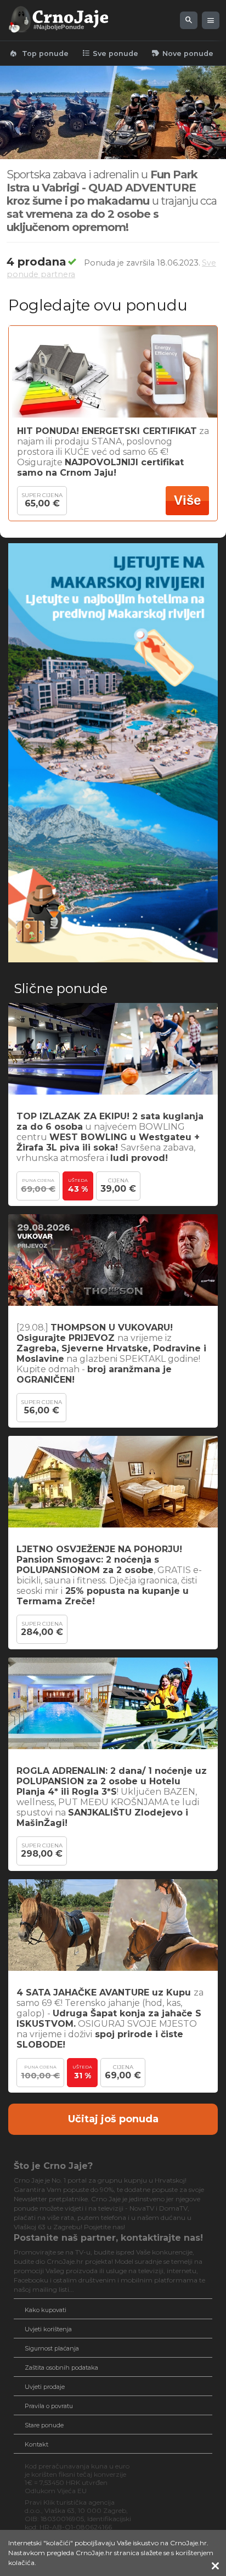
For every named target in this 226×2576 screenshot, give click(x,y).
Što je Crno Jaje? (53, 2166)
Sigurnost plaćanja (52, 2348)
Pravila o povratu (49, 2406)
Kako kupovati (46, 2310)
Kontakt (36, 2444)
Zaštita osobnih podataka (61, 2368)
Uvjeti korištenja (48, 2329)
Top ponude (39, 53)
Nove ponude (182, 53)
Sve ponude (110, 53)
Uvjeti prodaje (45, 2387)
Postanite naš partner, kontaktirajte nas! (108, 2238)
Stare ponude (44, 2425)
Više (187, 500)
